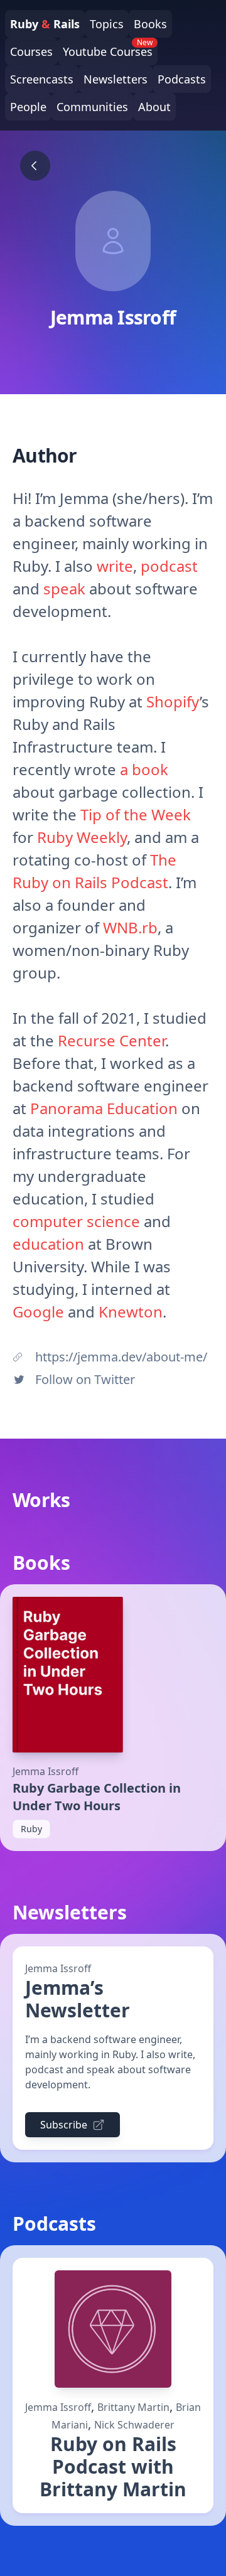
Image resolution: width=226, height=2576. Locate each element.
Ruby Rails (45, 24)
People (28, 107)
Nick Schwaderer (134, 2425)
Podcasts (182, 79)
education (48, 1244)
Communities (92, 107)
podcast (169, 566)
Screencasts (42, 79)
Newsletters (116, 79)
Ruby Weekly (82, 837)
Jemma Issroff (46, 1771)
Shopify (173, 701)
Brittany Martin (133, 2407)
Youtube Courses (108, 48)
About (154, 107)
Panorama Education (104, 1108)
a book (144, 769)
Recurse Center (111, 1040)
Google (38, 1312)
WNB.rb (130, 927)
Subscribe (64, 2125)
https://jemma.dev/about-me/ (121, 1357)
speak (64, 588)
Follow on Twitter (85, 1379)
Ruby (31, 1829)
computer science (76, 1221)
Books (150, 24)
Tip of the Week (136, 814)
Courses (31, 51)
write (115, 566)
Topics (107, 24)
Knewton (131, 1312)
